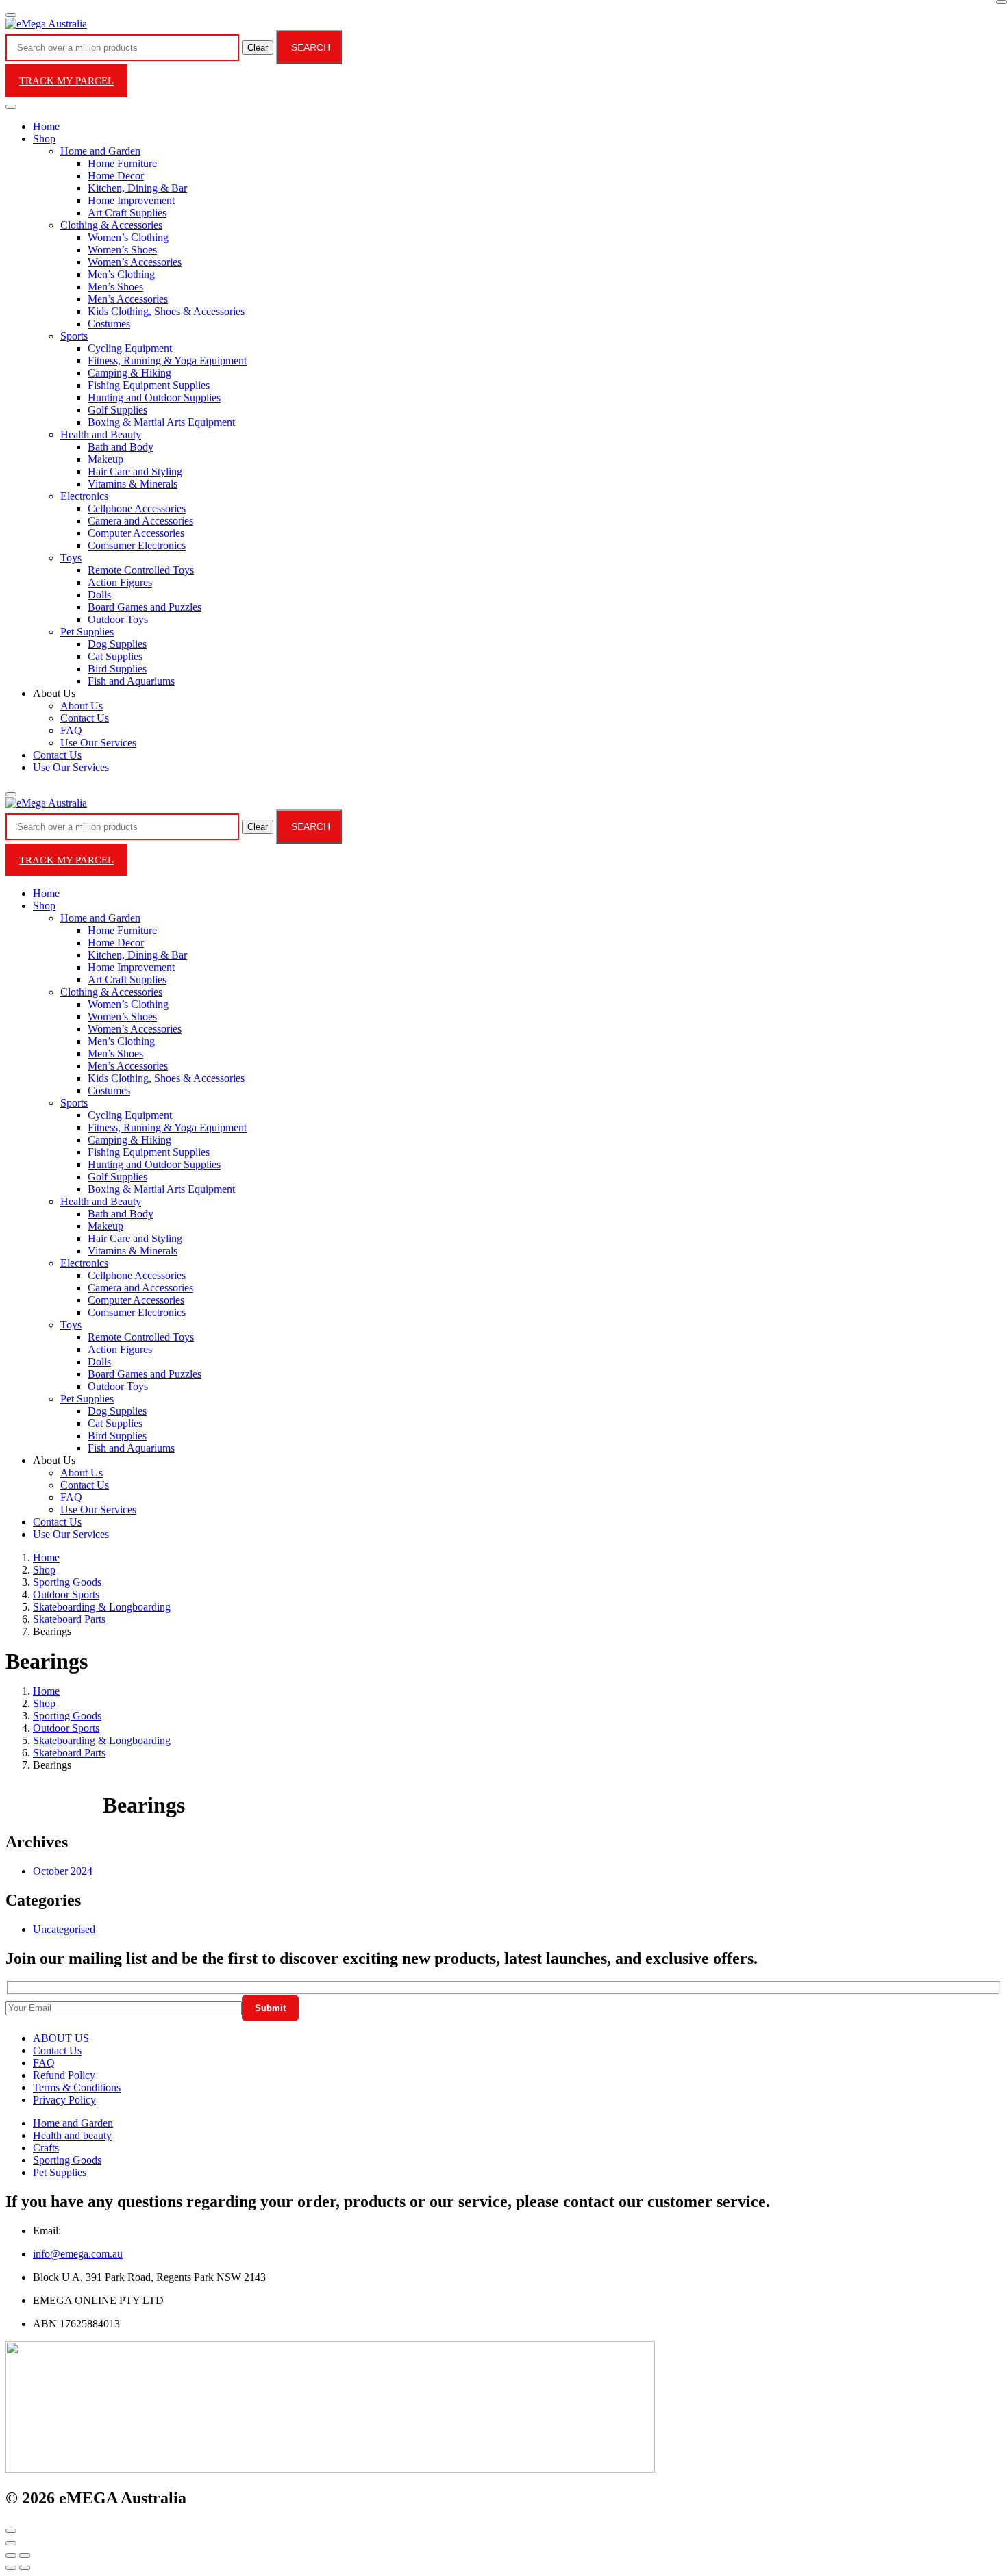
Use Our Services (98, 743)
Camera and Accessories (140, 521)
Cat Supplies (115, 656)
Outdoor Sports (66, 1594)
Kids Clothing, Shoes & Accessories (166, 311)
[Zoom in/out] (25, 2555)
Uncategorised (64, 1929)
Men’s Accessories (128, 299)
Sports (74, 336)
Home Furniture (122, 163)
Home (46, 126)
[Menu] (11, 15)
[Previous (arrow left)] (11, 2568)
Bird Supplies (117, 669)
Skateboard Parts (69, 1619)
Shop (44, 139)
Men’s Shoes (115, 287)
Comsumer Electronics (137, 545)
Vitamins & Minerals (133, 484)
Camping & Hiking (129, 373)
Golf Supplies (117, 410)
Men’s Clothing (121, 274)
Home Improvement (131, 200)
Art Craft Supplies (127, 213)
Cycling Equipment (130, 348)
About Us (82, 706)
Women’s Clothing (128, 237)
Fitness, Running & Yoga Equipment (167, 361)
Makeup (105, 459)
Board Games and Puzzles (145, 607)
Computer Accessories (136, 533)
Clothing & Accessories (111, 225)
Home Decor (116, 176)
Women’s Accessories (135, 262)
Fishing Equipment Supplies (149, 385)
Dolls (99, 595)
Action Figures (120, 582)
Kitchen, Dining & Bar (137, 188)
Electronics (84, 496)
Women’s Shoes (122, 250)
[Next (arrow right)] (25, 2568)
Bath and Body (121, 447)
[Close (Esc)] (11, 2555)
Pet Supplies (87, 632)
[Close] (1002, 2)
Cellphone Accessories (137, 508)
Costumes (109, 324)
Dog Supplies (117, 644)
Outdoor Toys (118, 619)
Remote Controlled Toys (141, 570)
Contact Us (85, 718)
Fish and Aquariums (131, 681)
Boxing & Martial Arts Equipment (161, 422)
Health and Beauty (101, 434)
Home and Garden (100, 151)
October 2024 (63, 1871)
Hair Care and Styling (135, 471)
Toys (71, 558)
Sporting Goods (67, 1582)
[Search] (11, 794)
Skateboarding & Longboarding (102, 1607)
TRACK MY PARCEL (66, 81)
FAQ (71, 730)
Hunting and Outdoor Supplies (154, 397)
